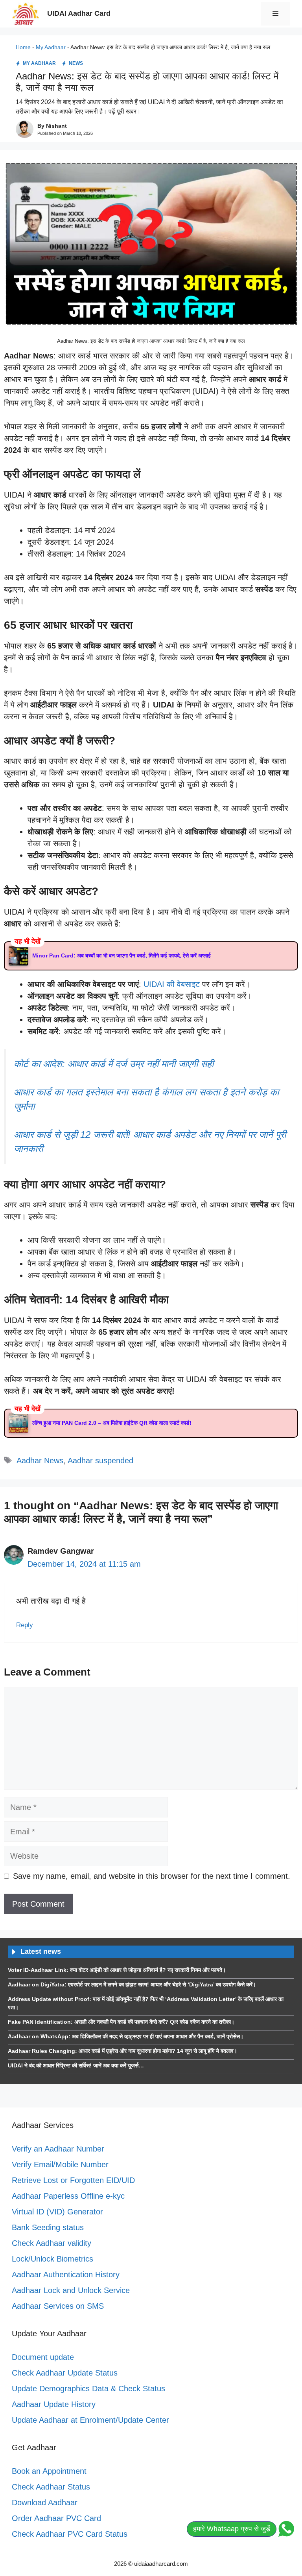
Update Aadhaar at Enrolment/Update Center (90, 2420)
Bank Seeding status (48, 2227)
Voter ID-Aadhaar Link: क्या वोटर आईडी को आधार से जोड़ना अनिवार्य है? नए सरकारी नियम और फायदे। (117, 1970)
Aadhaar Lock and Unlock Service (71, 2290)
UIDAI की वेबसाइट (172, 984)
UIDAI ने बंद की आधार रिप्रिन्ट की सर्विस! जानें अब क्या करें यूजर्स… (76, 2065)
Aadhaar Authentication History (66, 2275)
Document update (43, 2357)
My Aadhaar (51, 47)
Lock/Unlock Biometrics (52, 2259)
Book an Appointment (49, 2471)
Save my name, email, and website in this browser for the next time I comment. (152, 1876)
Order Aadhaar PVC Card (56, 2518)
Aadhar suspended (100, 1461)
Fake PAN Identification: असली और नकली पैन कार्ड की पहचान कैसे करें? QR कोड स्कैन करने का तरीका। (121, 2022)
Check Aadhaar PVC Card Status (70, 2534)
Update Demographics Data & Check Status (88, 2389)
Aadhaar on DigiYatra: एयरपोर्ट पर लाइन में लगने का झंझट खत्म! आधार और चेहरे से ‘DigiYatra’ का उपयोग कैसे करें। (132, 1984)
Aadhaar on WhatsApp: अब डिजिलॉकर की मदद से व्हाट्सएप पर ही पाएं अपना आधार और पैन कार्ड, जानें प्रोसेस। (126, 2036)
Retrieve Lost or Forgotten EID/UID (73, 2180)
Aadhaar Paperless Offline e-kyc (68, 2196)
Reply (25, 1625)
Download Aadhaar (45, 2503)
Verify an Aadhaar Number (58, 2149)
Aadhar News (40, 1461)
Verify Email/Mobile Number (60, 2164)
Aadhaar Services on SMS (58, 2306)
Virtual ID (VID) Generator (57, 2212)
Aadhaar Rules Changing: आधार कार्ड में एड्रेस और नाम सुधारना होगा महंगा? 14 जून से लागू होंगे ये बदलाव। (122, 2051)
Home (23, 47)
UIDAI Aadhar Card (79, 13)
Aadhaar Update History (54, 2404)
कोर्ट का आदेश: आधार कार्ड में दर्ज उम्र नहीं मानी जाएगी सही (114, 1064)
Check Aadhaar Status (51, 2487)
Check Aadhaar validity (52, 2243)
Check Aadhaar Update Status (65, 2373)
